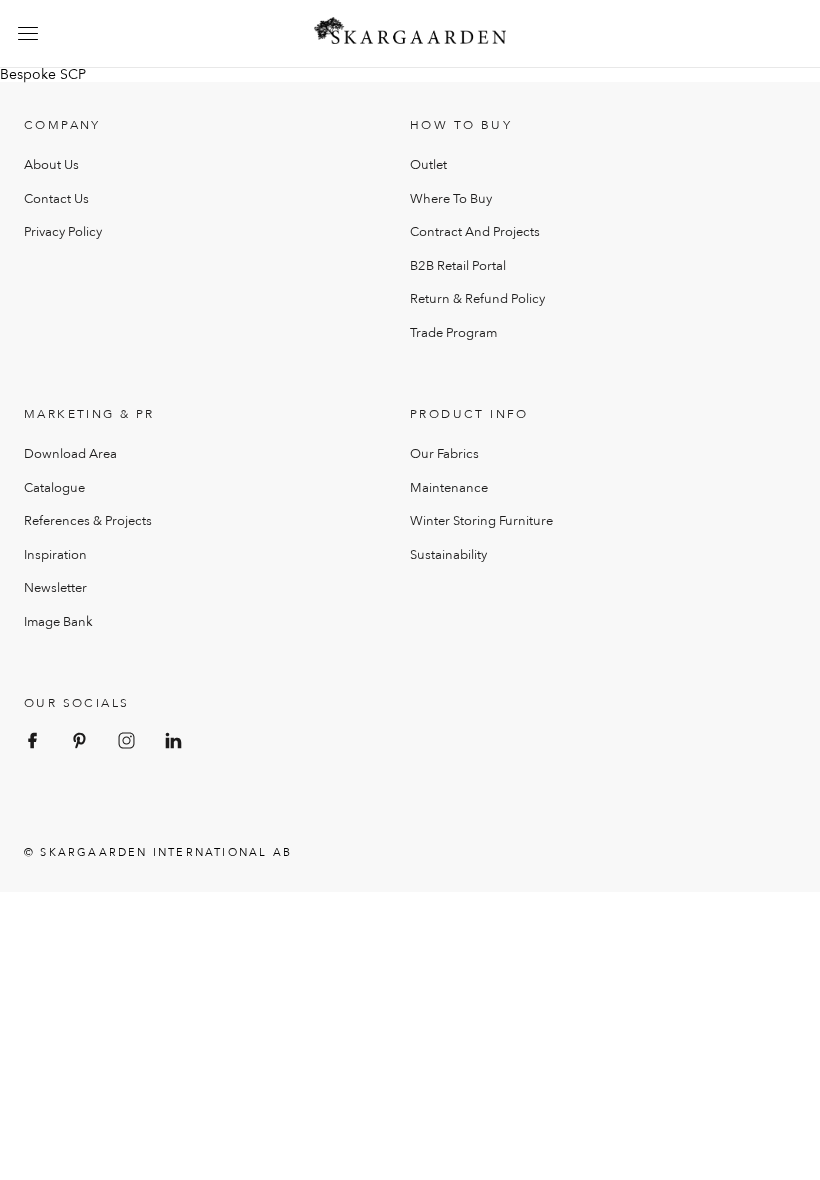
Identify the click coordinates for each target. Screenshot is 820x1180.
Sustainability (448, 555)
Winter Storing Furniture (481, 521)
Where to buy (451, 199)
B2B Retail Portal (458, 266)
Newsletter (55, 588)
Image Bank (58, 622)
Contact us (56, 199)
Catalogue (54, 488)
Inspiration (55, 555)
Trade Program (453, 333)
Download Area (70, 454)
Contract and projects (475, 232)
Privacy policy (63, 232)
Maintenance (449, 488)
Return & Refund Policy (477, 299)
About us (51, 165)
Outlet (428, 165)
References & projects (88, 521)
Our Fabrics (444, 454)
